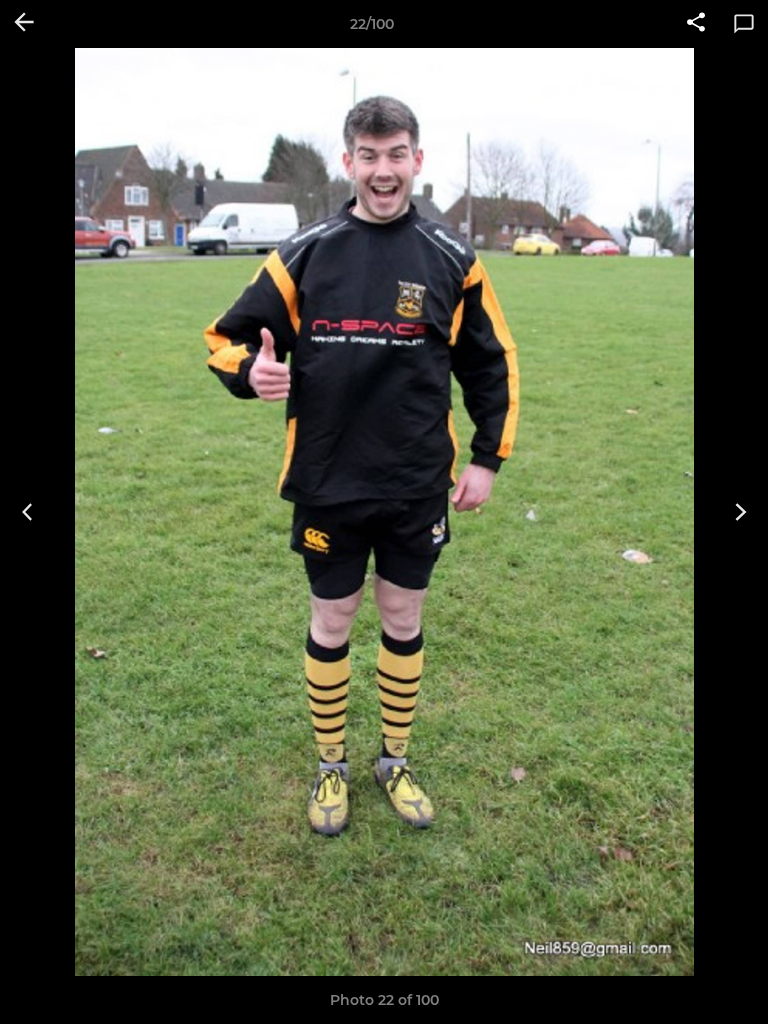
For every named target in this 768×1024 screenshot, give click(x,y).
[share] (696, 24)
